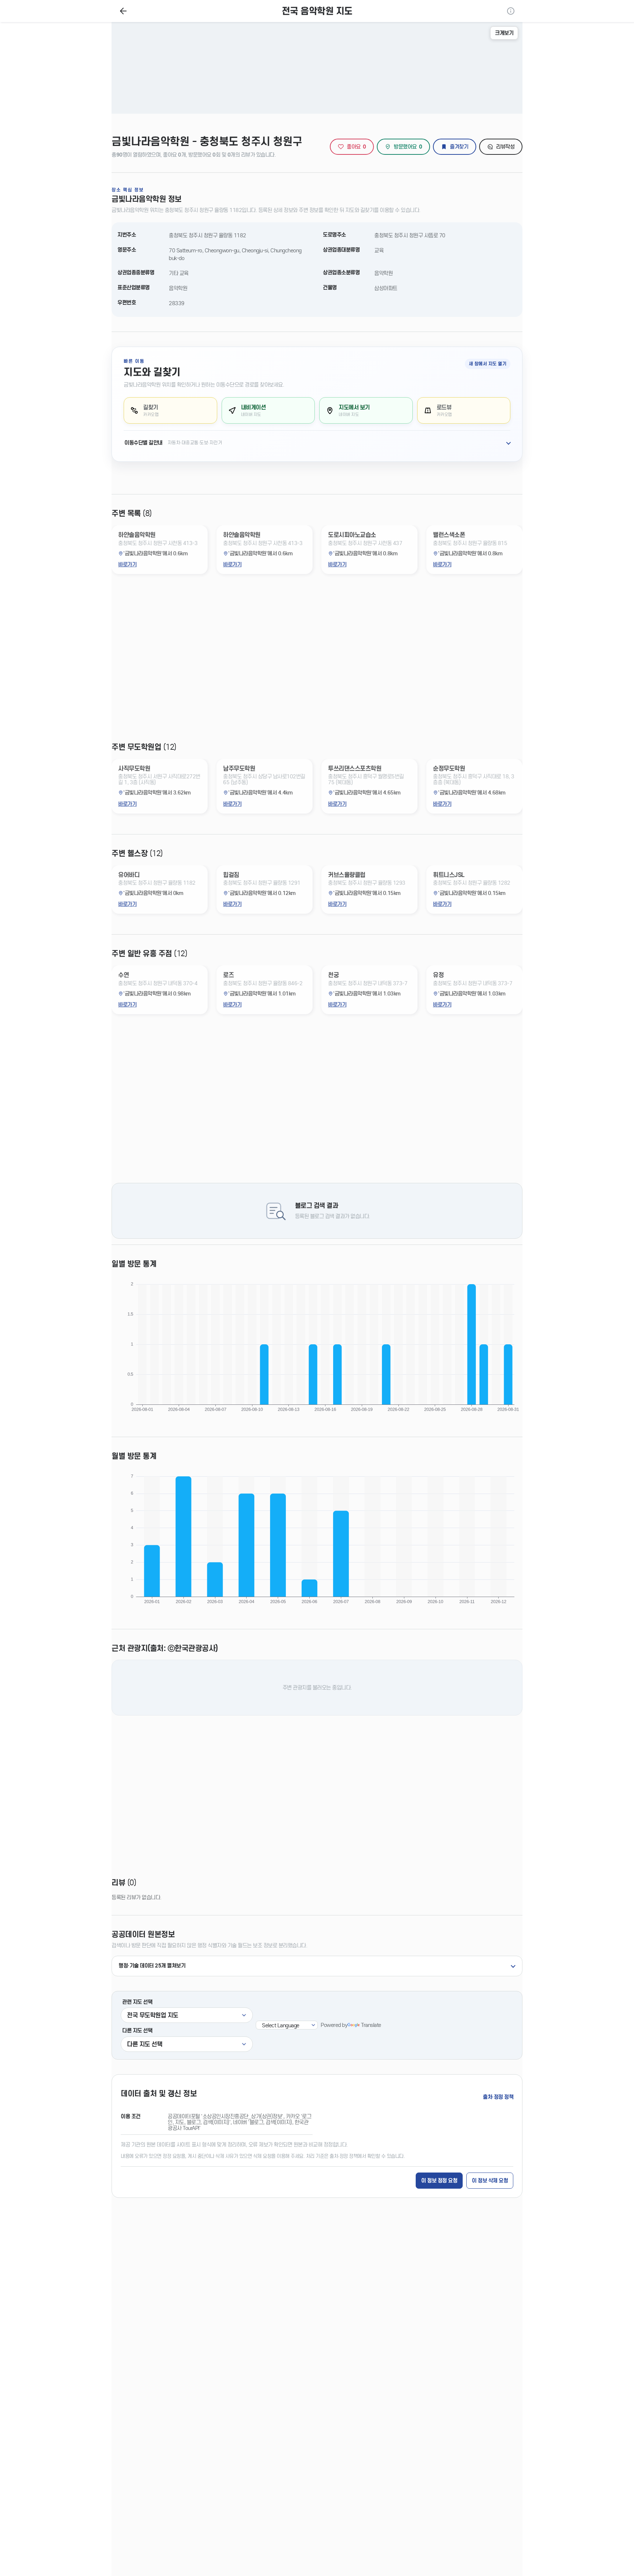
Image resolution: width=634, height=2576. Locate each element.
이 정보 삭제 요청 (490, 2181)
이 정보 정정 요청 (439, 2181)
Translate (371, 2025)
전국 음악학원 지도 (317, 11)
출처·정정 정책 (498, 2097)
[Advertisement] (317, 664)
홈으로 (123, 11)
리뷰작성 (505, 147)
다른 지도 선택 (137, 2031)
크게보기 (504, 33)
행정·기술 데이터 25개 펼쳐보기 (152, 1966)
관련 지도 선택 (137, 2002)
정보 (511, 11)
